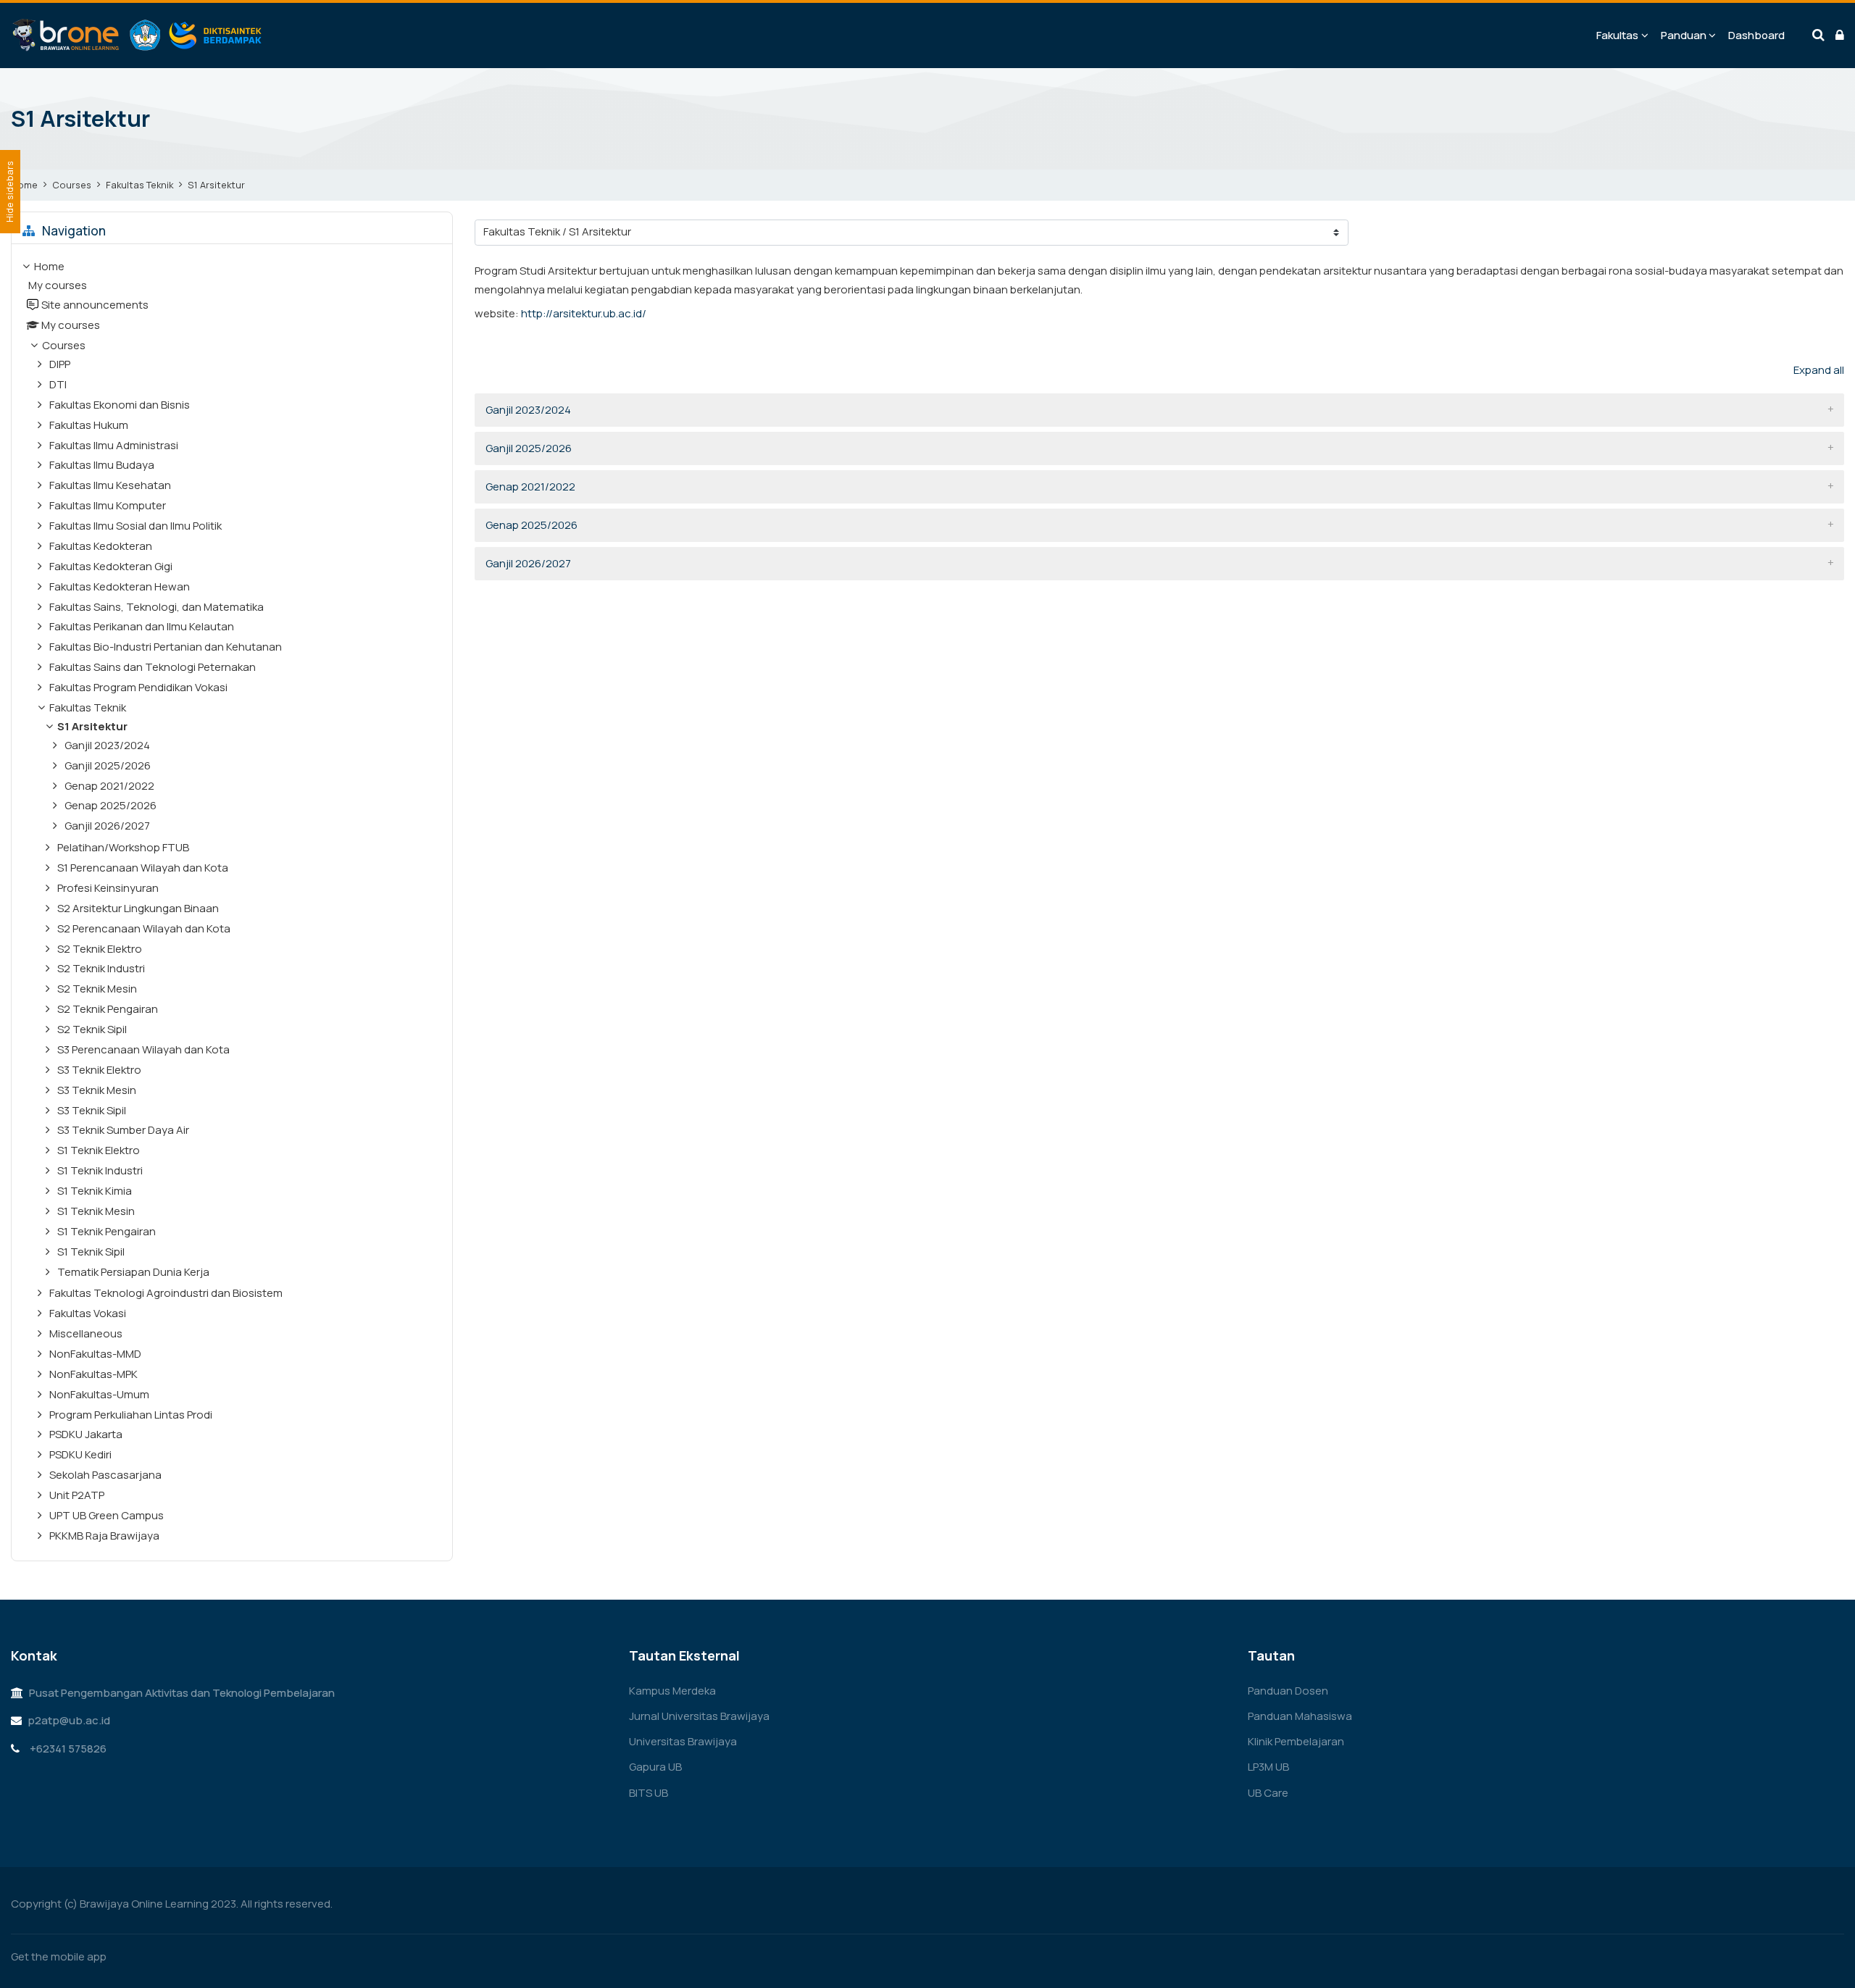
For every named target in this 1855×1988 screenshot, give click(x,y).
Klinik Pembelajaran (1296, 1741)
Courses (72, 185)
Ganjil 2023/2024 (528, 410)
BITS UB (649, 1793)
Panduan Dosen (1288, 1691)
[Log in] (1840, 35)
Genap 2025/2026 (532, 525)
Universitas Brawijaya (683, 1741)
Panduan (1684, 35)
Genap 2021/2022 (530, 486)
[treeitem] (232, 903)
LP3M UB (1268, 1767)
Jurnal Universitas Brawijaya (699, 1716)
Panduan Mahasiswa (1300, 1716)
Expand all (1819, 370)
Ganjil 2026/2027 (528, 563)
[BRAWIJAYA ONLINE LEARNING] (138, 35)
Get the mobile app (59, 1956)
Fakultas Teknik (139, 185)
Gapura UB (655, 1767)
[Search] (1818, 35)
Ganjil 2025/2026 (529, 448)
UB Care (1268, 1793)
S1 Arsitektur (216, 185)
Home (24, 185)
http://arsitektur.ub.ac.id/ (584, 313)
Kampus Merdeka (672, 1691)
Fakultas (1617, 35)
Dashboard (1756, 35)
